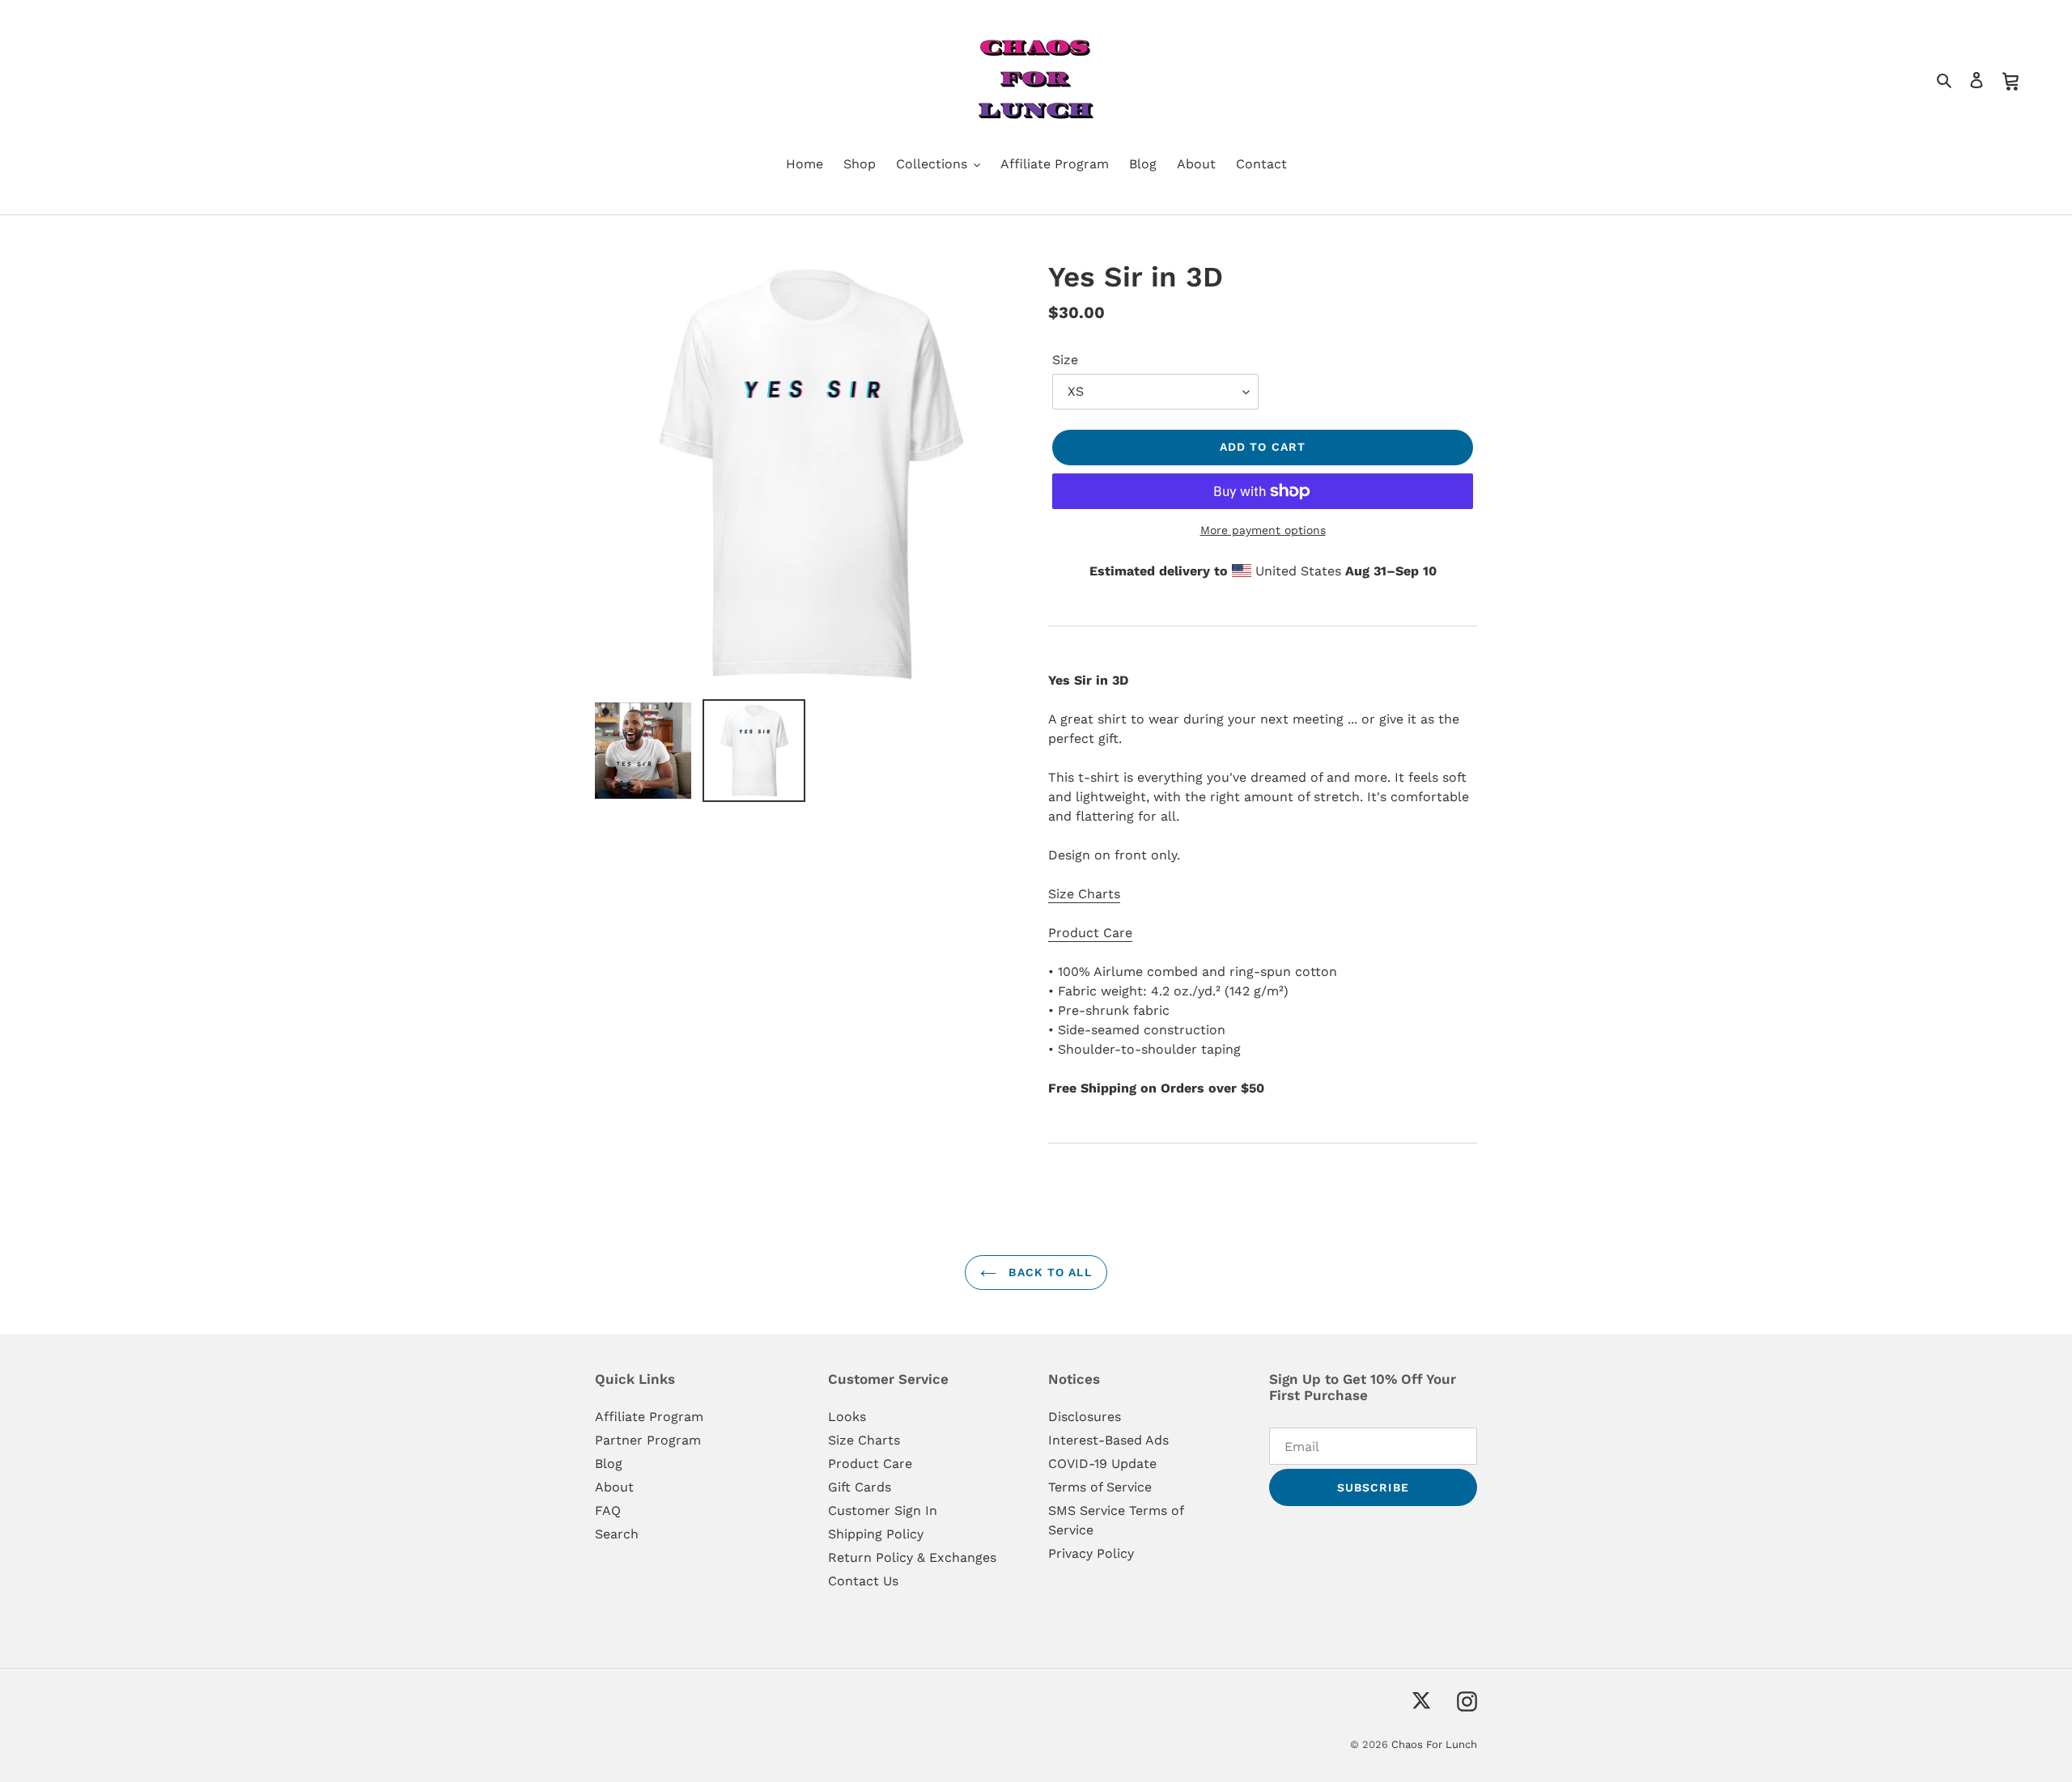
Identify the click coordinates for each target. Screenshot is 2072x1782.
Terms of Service (1100, 1487)
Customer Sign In (883, 1510)
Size (1065, 360)
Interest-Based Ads (1108, 1440)
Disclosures (1085, 1417)
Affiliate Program (649, 1417)
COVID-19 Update (1102, 1464)
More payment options (1263, 530)
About (614, 1487)
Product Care (1090, 933)
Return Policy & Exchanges (912, 1557)
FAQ (608, 1510)
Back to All (1048, 1272)
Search (617, 1534)
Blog (609, 1464)
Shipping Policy (876, 1534)
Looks (847, 1417)
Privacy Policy (1091, 1553)
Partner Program (648, 1440)
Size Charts (1084, 894)
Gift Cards (860, 1487)
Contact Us (863, 1581)
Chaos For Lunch (1434, 1744)
